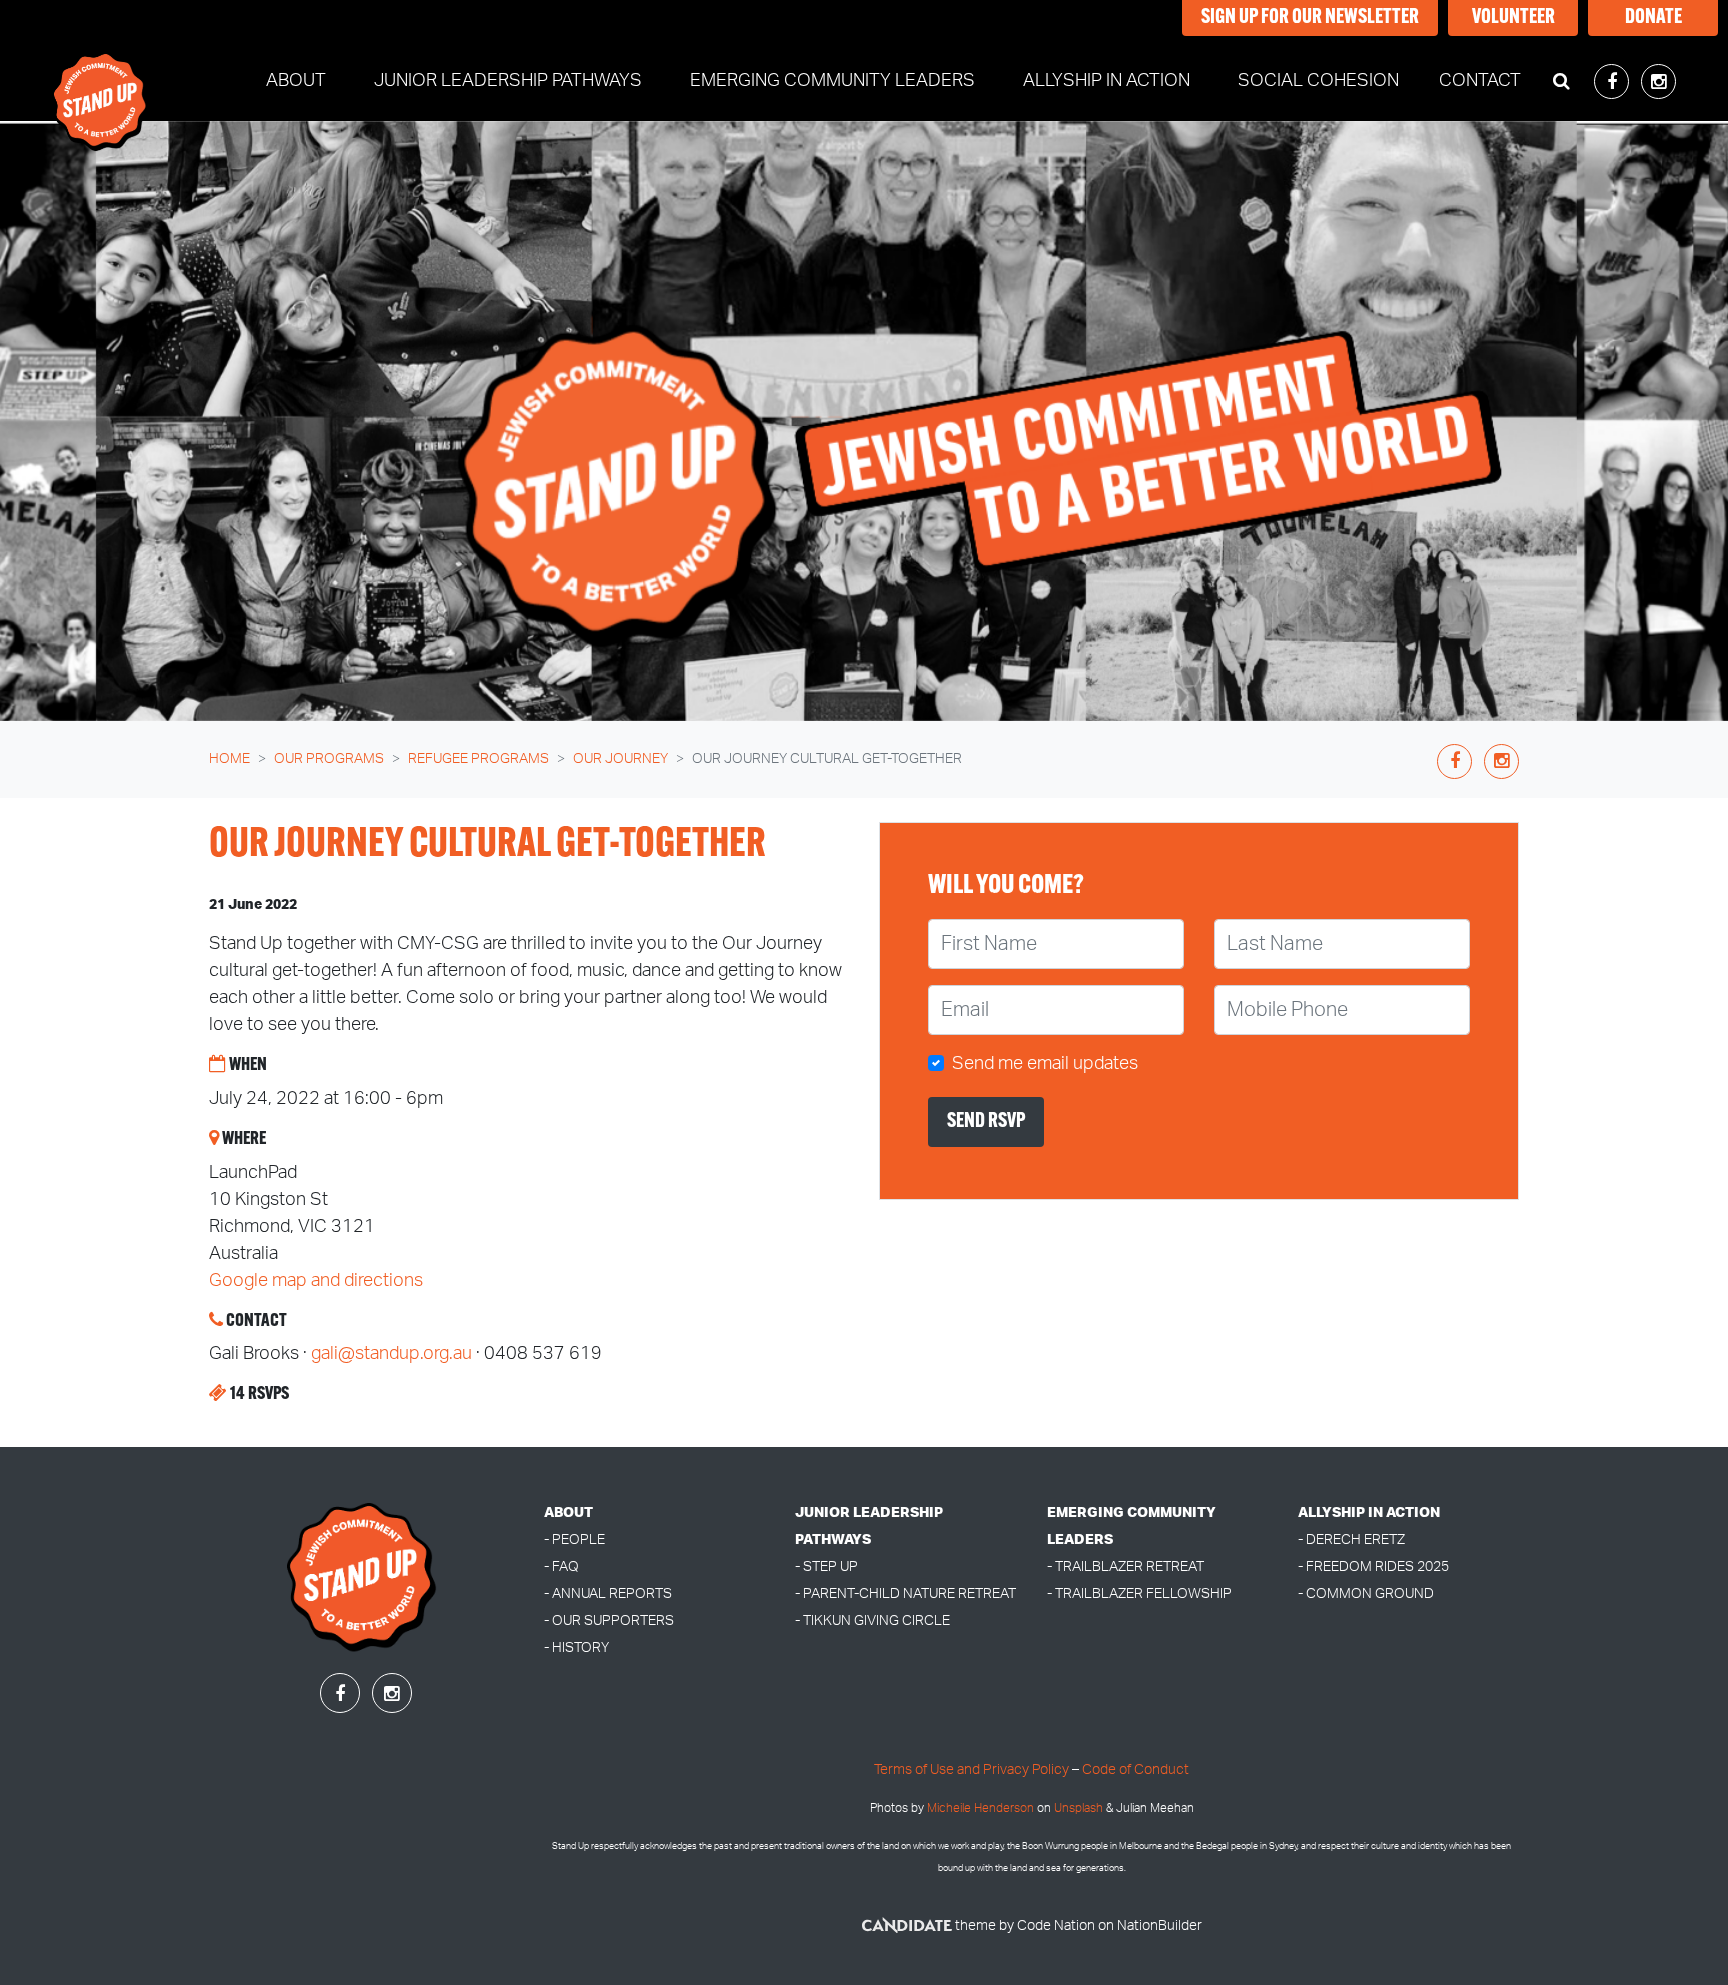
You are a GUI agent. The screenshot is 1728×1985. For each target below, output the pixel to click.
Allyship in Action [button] (1106, 81)
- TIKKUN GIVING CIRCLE (872, 1620)
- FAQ (561, 1566)
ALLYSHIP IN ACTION (1369, 1512)
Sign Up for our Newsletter (1310, 18)
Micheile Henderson (980, 1808)
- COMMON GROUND (1366, 1593)
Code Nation (1056, 1925)
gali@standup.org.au (391, 1354)
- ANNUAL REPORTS (608, 1593)
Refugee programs (478, 759)
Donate (1653, 18)
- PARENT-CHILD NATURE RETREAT (905, 1593)
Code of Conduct (1135, 1769)
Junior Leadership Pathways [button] (508, 81)
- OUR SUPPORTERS (609, 1620)
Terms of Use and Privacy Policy (971, 1769)
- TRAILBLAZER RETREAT (1125, 1566)
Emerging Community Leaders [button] (832, 81)
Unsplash (1078, 1808)
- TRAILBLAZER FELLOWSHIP (1139, 1593)
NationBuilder (1159, 1925)
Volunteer (1513, 18)
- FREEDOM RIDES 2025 (1373, 1566)
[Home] (101, 82)
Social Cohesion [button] (1318, 81)
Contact (1480, 81)
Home (229, 759)
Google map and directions (316, 1281)
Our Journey (620, 759)
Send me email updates (1045, 1064)
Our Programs (329, 759)
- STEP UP (826, 1566)
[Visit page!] (1613, 83)
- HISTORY (576, 1647)
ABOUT (568, 1512)
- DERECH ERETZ (1351, 1539)
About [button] (296, 81)
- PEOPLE (574, 1539)
